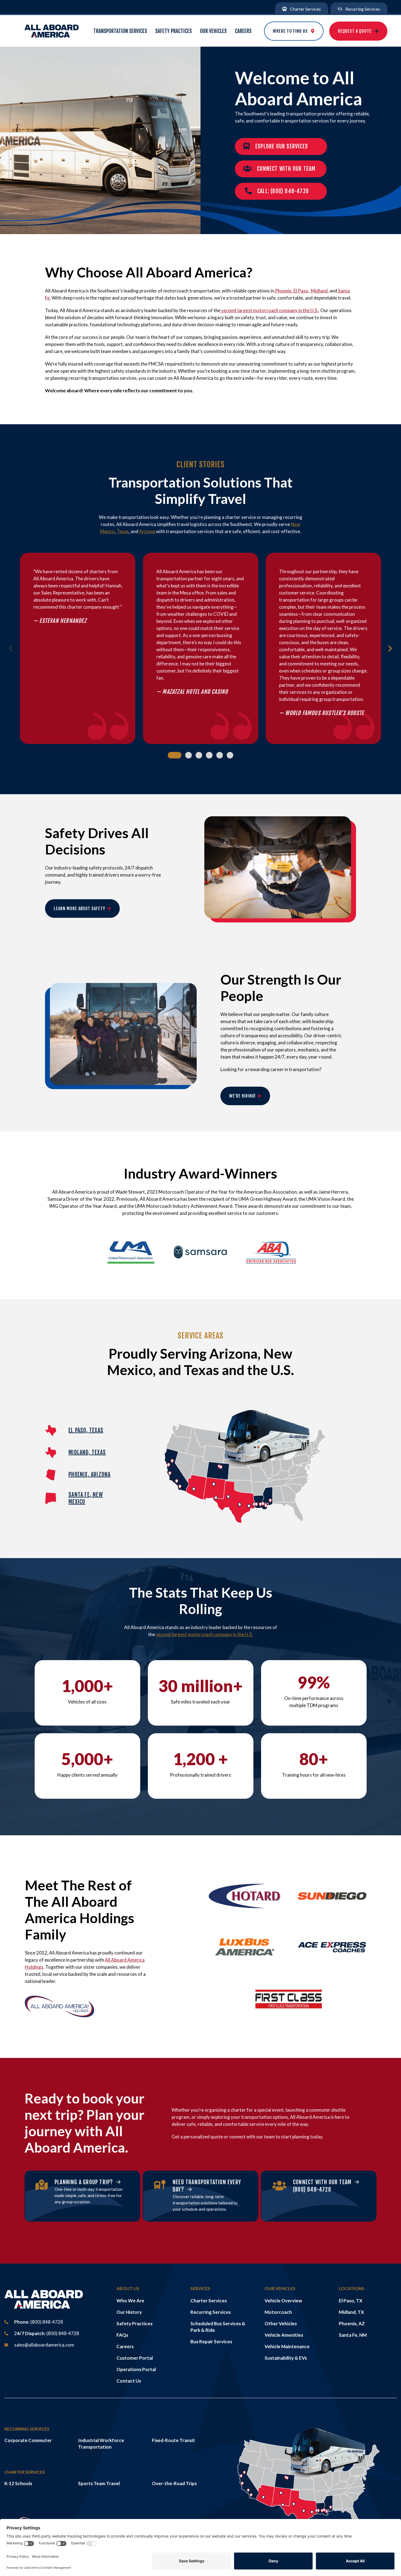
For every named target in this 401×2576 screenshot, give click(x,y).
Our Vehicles (213, 31)
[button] (11, 649)
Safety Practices (173, 31)
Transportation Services (120, 31)
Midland (319, 291)
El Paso (300, 291)
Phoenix (283, 291)
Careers (243, 31)
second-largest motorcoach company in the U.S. (269, 310)
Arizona (147, 531)
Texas (123, 531)
